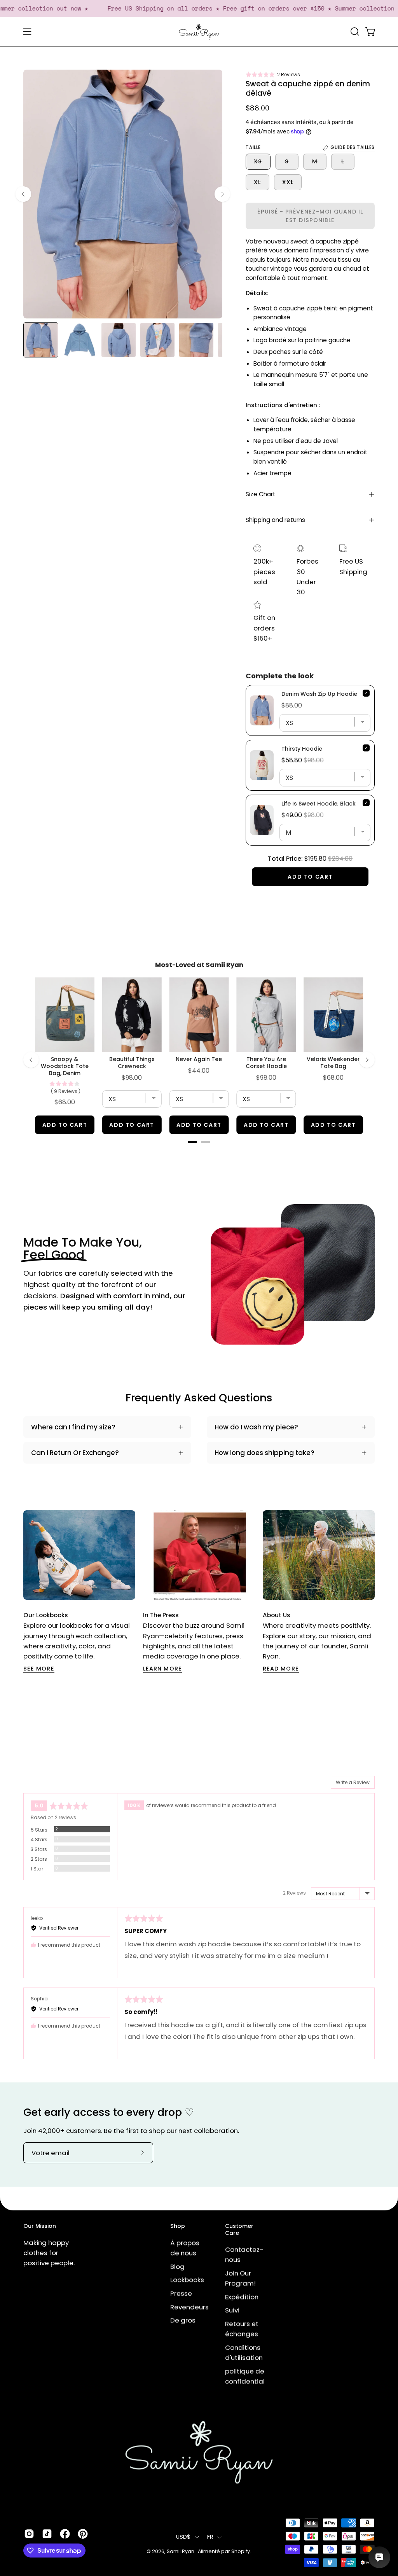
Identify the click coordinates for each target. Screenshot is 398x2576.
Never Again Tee (199, 1059)
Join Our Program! (240, 2278)
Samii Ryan (181, 2551)
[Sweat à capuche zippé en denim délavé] (41, 340)
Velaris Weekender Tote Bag (333, 1063)
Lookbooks (187, 2280)
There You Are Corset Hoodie (266, 1063)
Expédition (242, 2297)
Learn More (162, 1669)
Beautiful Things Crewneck (132, 1063)
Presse (181, 2293)
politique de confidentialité (249, 2376)
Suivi (232, 2310)
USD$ (183, 2537)
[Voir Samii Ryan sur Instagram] (29, 2534)
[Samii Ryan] (199, 32)
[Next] (222, 194)
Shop (178, 2226)
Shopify (241, 2551)
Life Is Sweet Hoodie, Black (319, 804)
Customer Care (239, 2230)
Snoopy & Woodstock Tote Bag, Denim (65, 1066)
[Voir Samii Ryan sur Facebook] (65, 2534)
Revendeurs (189, 2307)
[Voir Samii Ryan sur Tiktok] (47, 2534)
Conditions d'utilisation (244, 2352)
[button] (273, 74)
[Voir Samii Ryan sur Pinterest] (83, 2534)
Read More (281, 1669)
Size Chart (261, 494)
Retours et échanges (242, 2329)
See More (39, 1669)
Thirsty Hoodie (302, 749)
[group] (199, 1592)
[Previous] (23, 194)
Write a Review (353, 1782)
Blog (177, 2266)
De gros (183, 2320)
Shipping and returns (275, 520)
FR (210, 2537)
